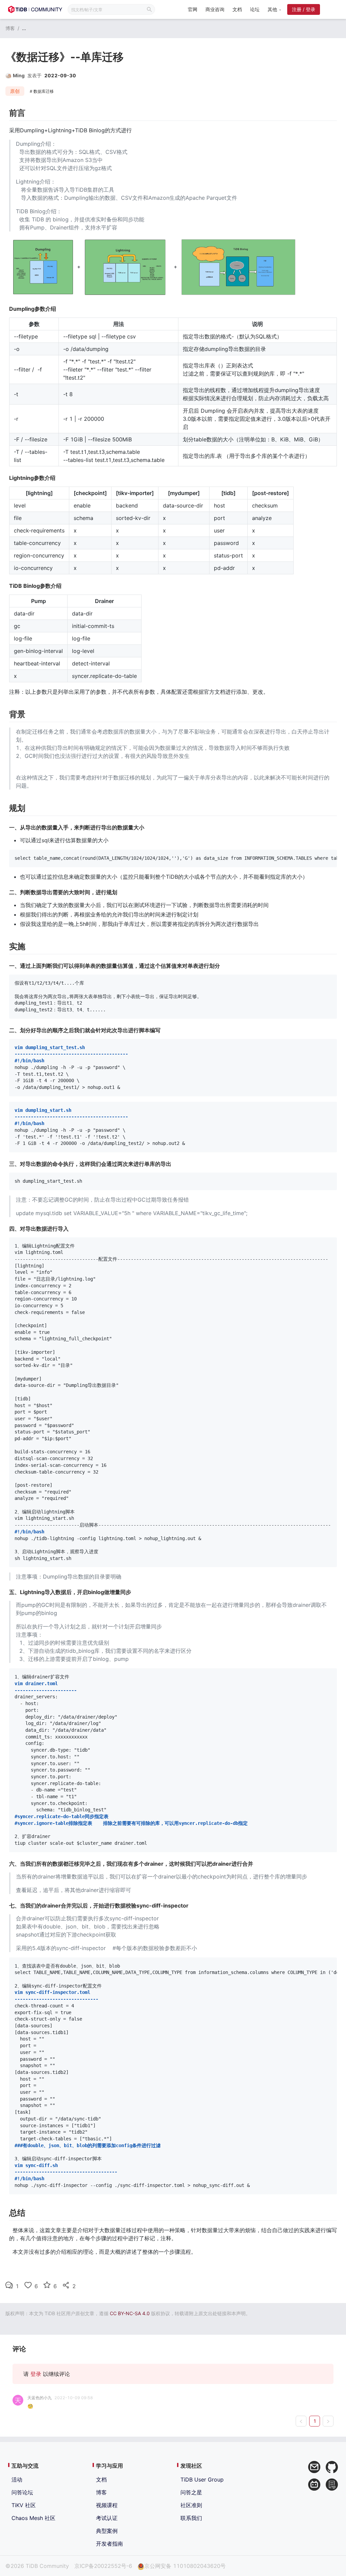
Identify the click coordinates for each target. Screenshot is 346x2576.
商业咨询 (215, 9)
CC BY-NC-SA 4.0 (130, 2313)
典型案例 (107, 2531)
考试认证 (107, 2518)
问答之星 (191, 2492)
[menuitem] (193, 10)
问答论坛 (22, 2492)
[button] (274, 9)
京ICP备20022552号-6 (103, 2566)
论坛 (255, 9)
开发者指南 (109, 2544)
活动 (17, 2479)
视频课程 (107, 2505)
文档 (237, 9)
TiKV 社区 (24, 2505)
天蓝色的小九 (40, 2398)
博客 (10, 28)
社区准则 (191, 2505)
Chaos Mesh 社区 (33, 2518)
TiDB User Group (202, 2479)
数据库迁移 (44, 91)
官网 (193, 9)
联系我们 (191, 2518)
